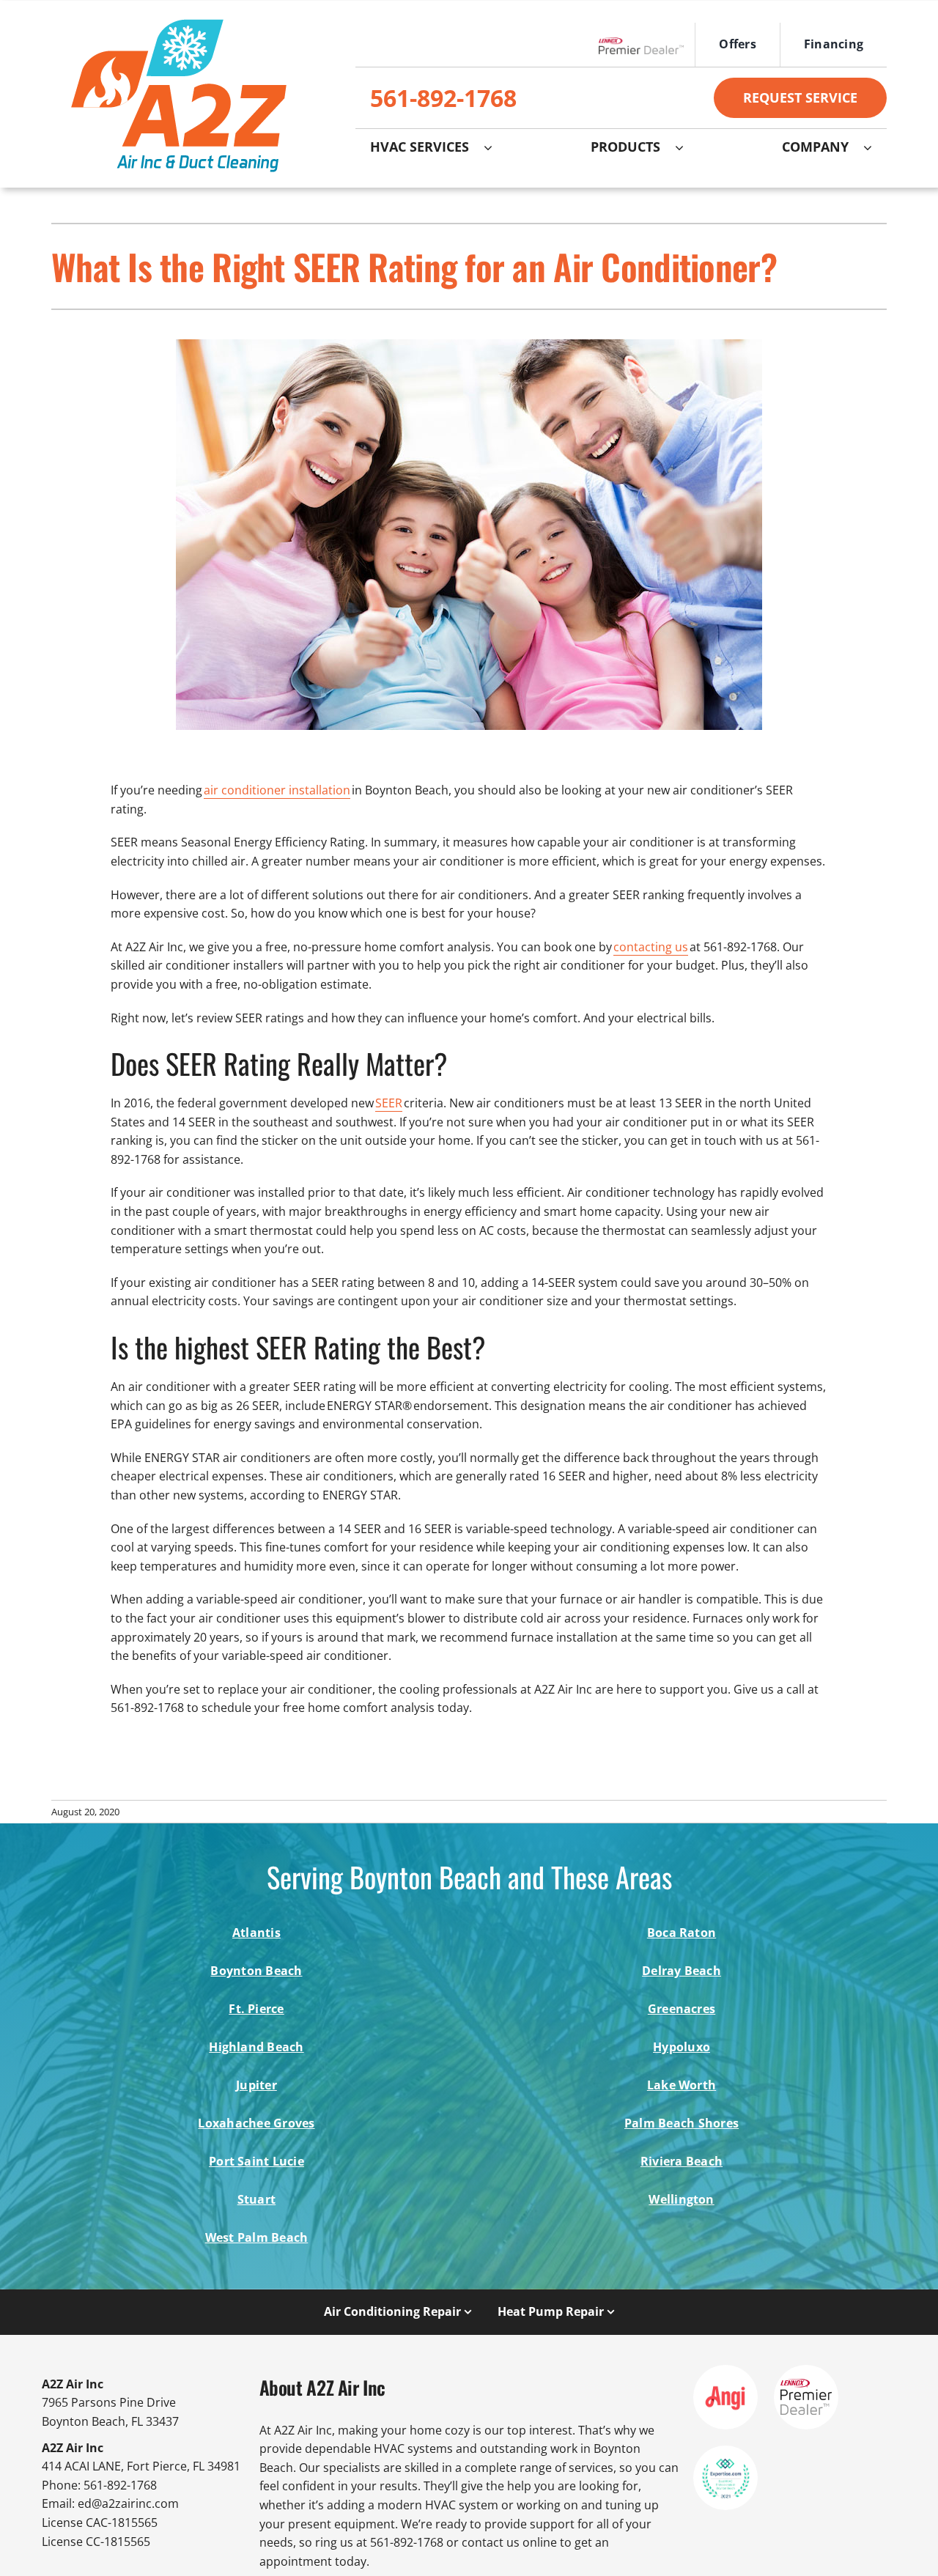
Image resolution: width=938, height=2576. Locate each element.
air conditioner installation (277, 790)
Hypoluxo (682, 2047)
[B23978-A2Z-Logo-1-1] (177, 14)
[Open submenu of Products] (687, 147)
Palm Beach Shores (682, 2123)
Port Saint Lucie (256, 2161)
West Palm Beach (257, 2237)
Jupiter (256, 2085)
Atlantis (256, 1933)
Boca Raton (682, 1933)
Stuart (256, 2199)
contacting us (651, 947)
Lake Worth (682, 2085)
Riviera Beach (682, 2161)
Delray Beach (682, 1971)
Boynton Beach (256, 1971)
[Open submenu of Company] (875, 147)
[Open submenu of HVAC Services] (495, 147)
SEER (389, 1103)
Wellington (681, 2199)
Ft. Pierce (256, 2009)
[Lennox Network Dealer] (647, 45)
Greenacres (682, 2009)
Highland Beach (256, 2047)
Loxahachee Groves (256, 2123)
